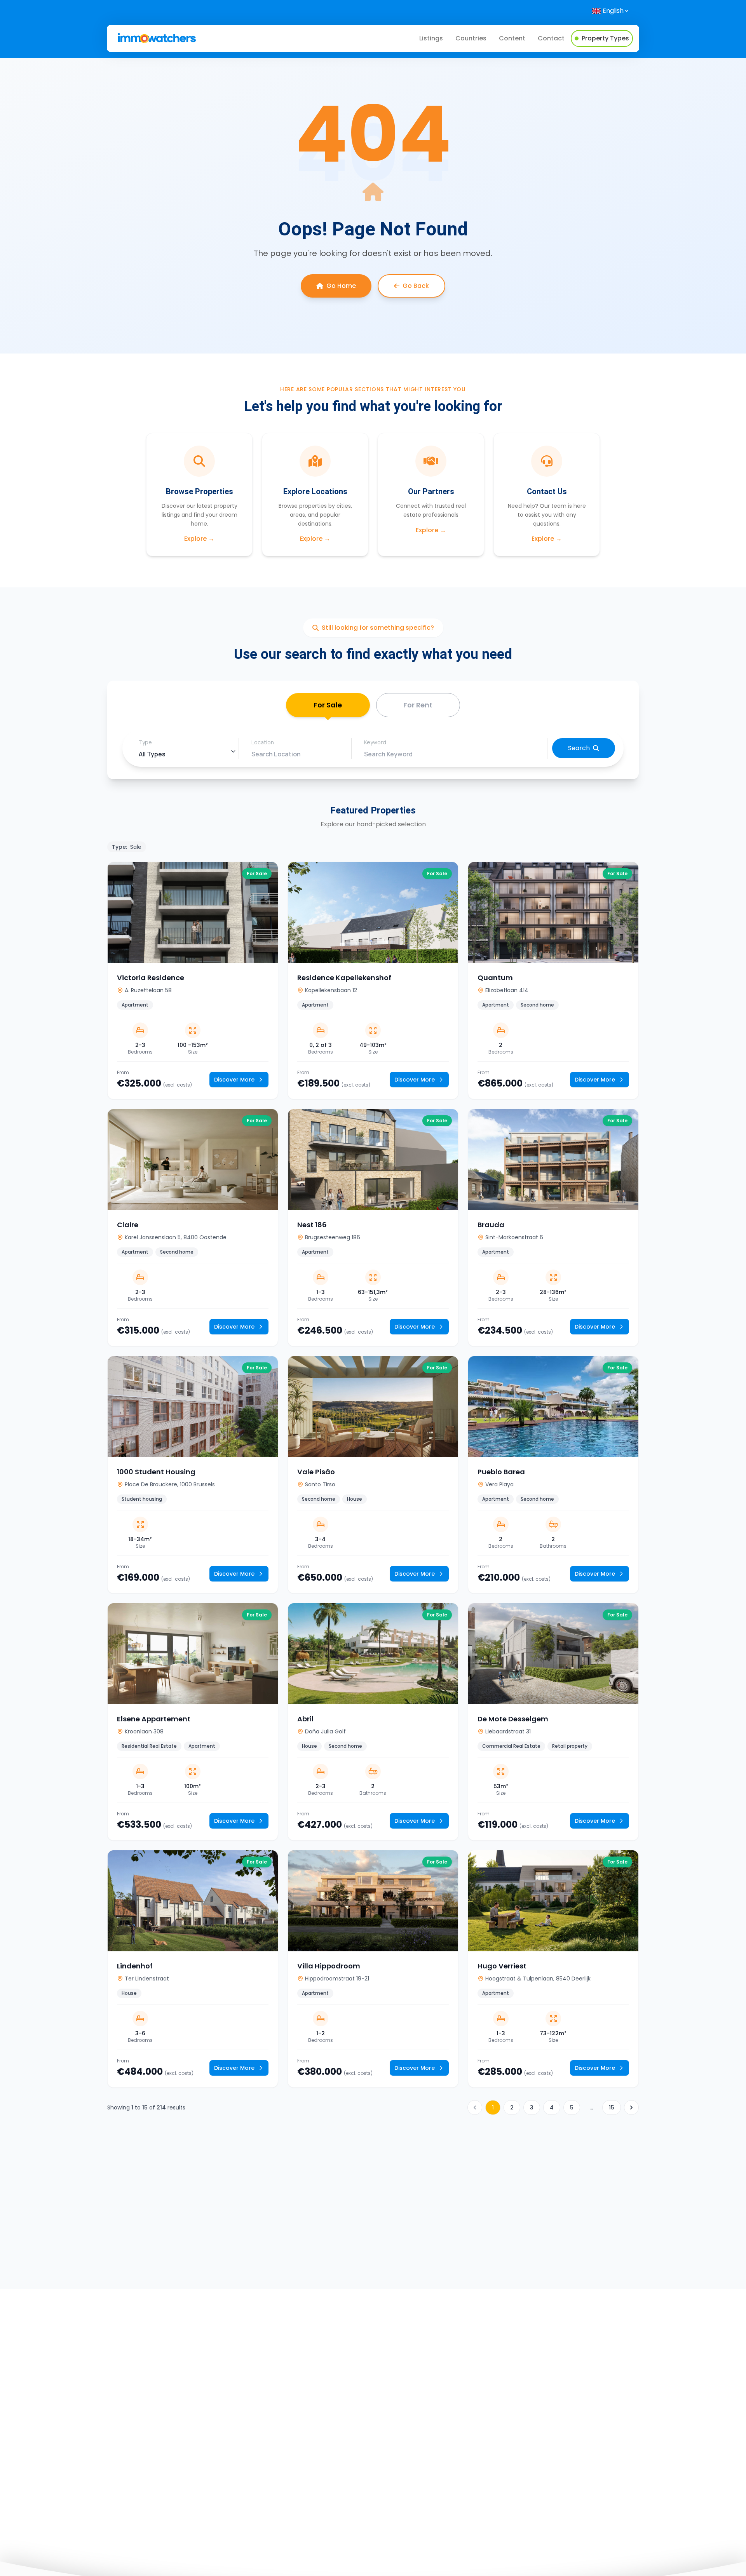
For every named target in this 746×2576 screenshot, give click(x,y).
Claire (128, 1225)
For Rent (418, 705)
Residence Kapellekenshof (344, 978)
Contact (551, 38)
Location (263, 742)
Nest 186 (312, 1225)
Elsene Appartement (154, 1719)
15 (612, 2107)
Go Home (341, 286)
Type (145, 742)
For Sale (328, 705)
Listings (431, 38)
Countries (471, 38)
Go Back (416, 286)
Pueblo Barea (501, 1472)
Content (512, 38)
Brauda (491, 1225)
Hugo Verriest (502, 1966)
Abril (305, 1719)
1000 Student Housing (156, 1472)
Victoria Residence (151, 978)
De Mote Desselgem (513, 1719)
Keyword (375, 742)
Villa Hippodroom (329, 1966)
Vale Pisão (316, 1472)
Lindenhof (135, 1966)
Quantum (495, 978)
